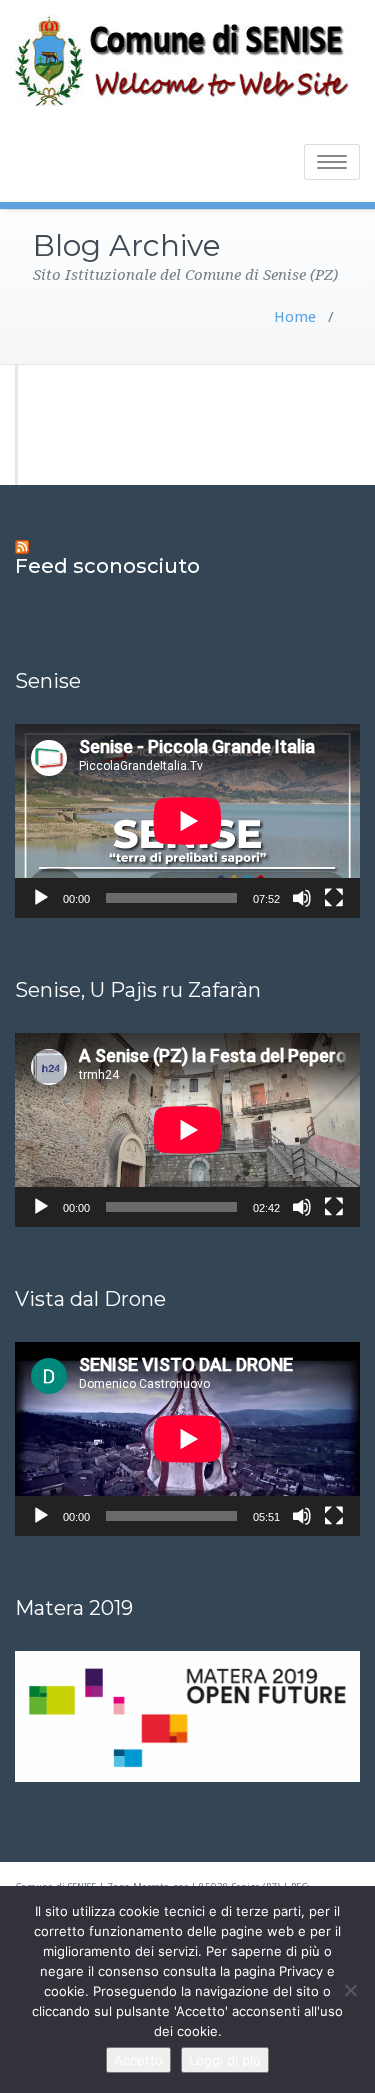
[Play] (41, 898)
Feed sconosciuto (107, 566)
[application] (187, 821)
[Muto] (302, 898)
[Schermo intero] (334, 898)
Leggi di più (225, 2060)
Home (295, 317)
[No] (350, 1990)
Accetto (138, 2060)
